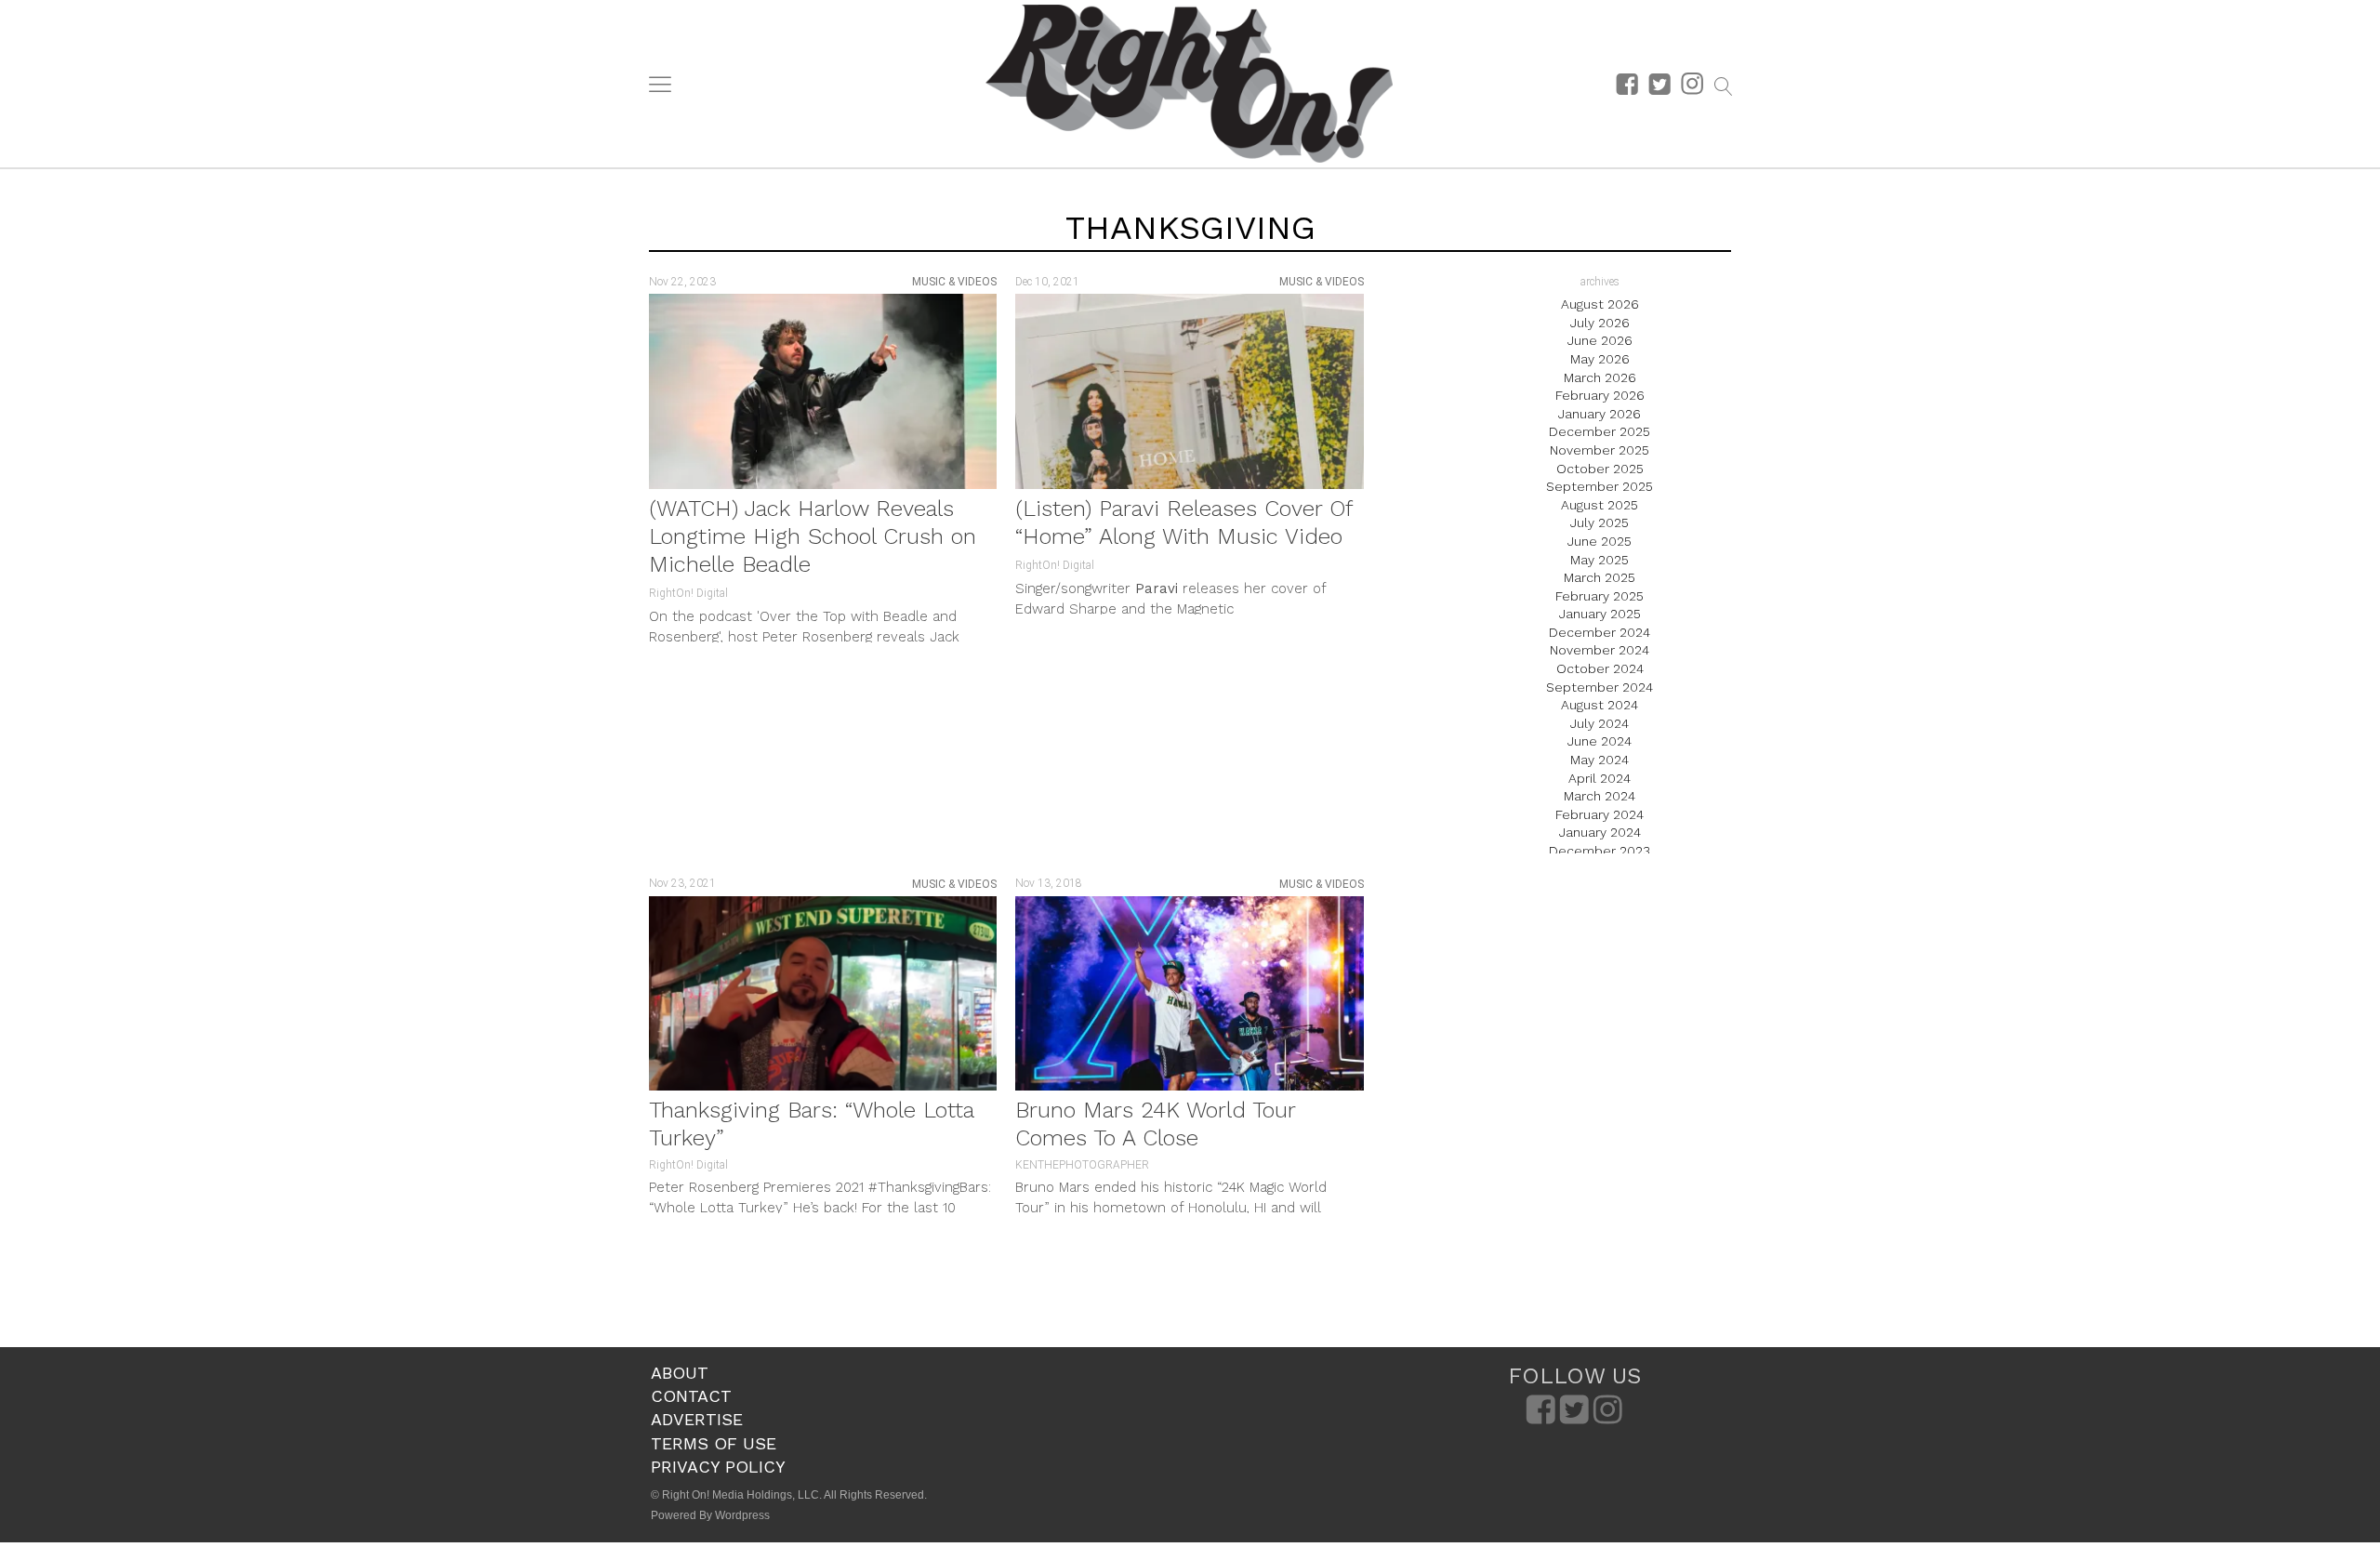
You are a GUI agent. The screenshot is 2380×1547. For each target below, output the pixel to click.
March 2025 (1600, 577)
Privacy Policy (718, 1467)
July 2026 (1600, 323)
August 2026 (1600, 304)
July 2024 (1600, 723)
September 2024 (1600, 687)
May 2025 (1600, 560)
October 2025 (1600, 469)
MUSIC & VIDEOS (954, 282)
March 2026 (1600, 377)
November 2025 (1600, 450)
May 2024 (1600, 760)
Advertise (697, 1419)
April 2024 (1600, 778)
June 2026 (1600, 340)
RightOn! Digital (688, 593)
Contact (691, 1396)
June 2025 (1600, 541)
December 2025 (1600, 431)
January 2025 (1600, 614)
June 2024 (1600, 741)
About (680, 1373)
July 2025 (1600, 522)
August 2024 (1600, 705)
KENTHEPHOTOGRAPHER (1082, 1165)
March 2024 (1600, 796)
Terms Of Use (714, 1443)
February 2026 (1600, 395)
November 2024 (1600, 650)
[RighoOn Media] (1189, 84)
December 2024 (1600, 632)
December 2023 (1600, 851)
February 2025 (1600, 596)
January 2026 (1600, 414)
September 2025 (1600, 486)
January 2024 (1600, 832)
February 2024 (1600, 814)
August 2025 (1600, 505)
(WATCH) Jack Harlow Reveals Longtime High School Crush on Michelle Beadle (813, 536)
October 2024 (1600, 668)
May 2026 (1600, 359)
